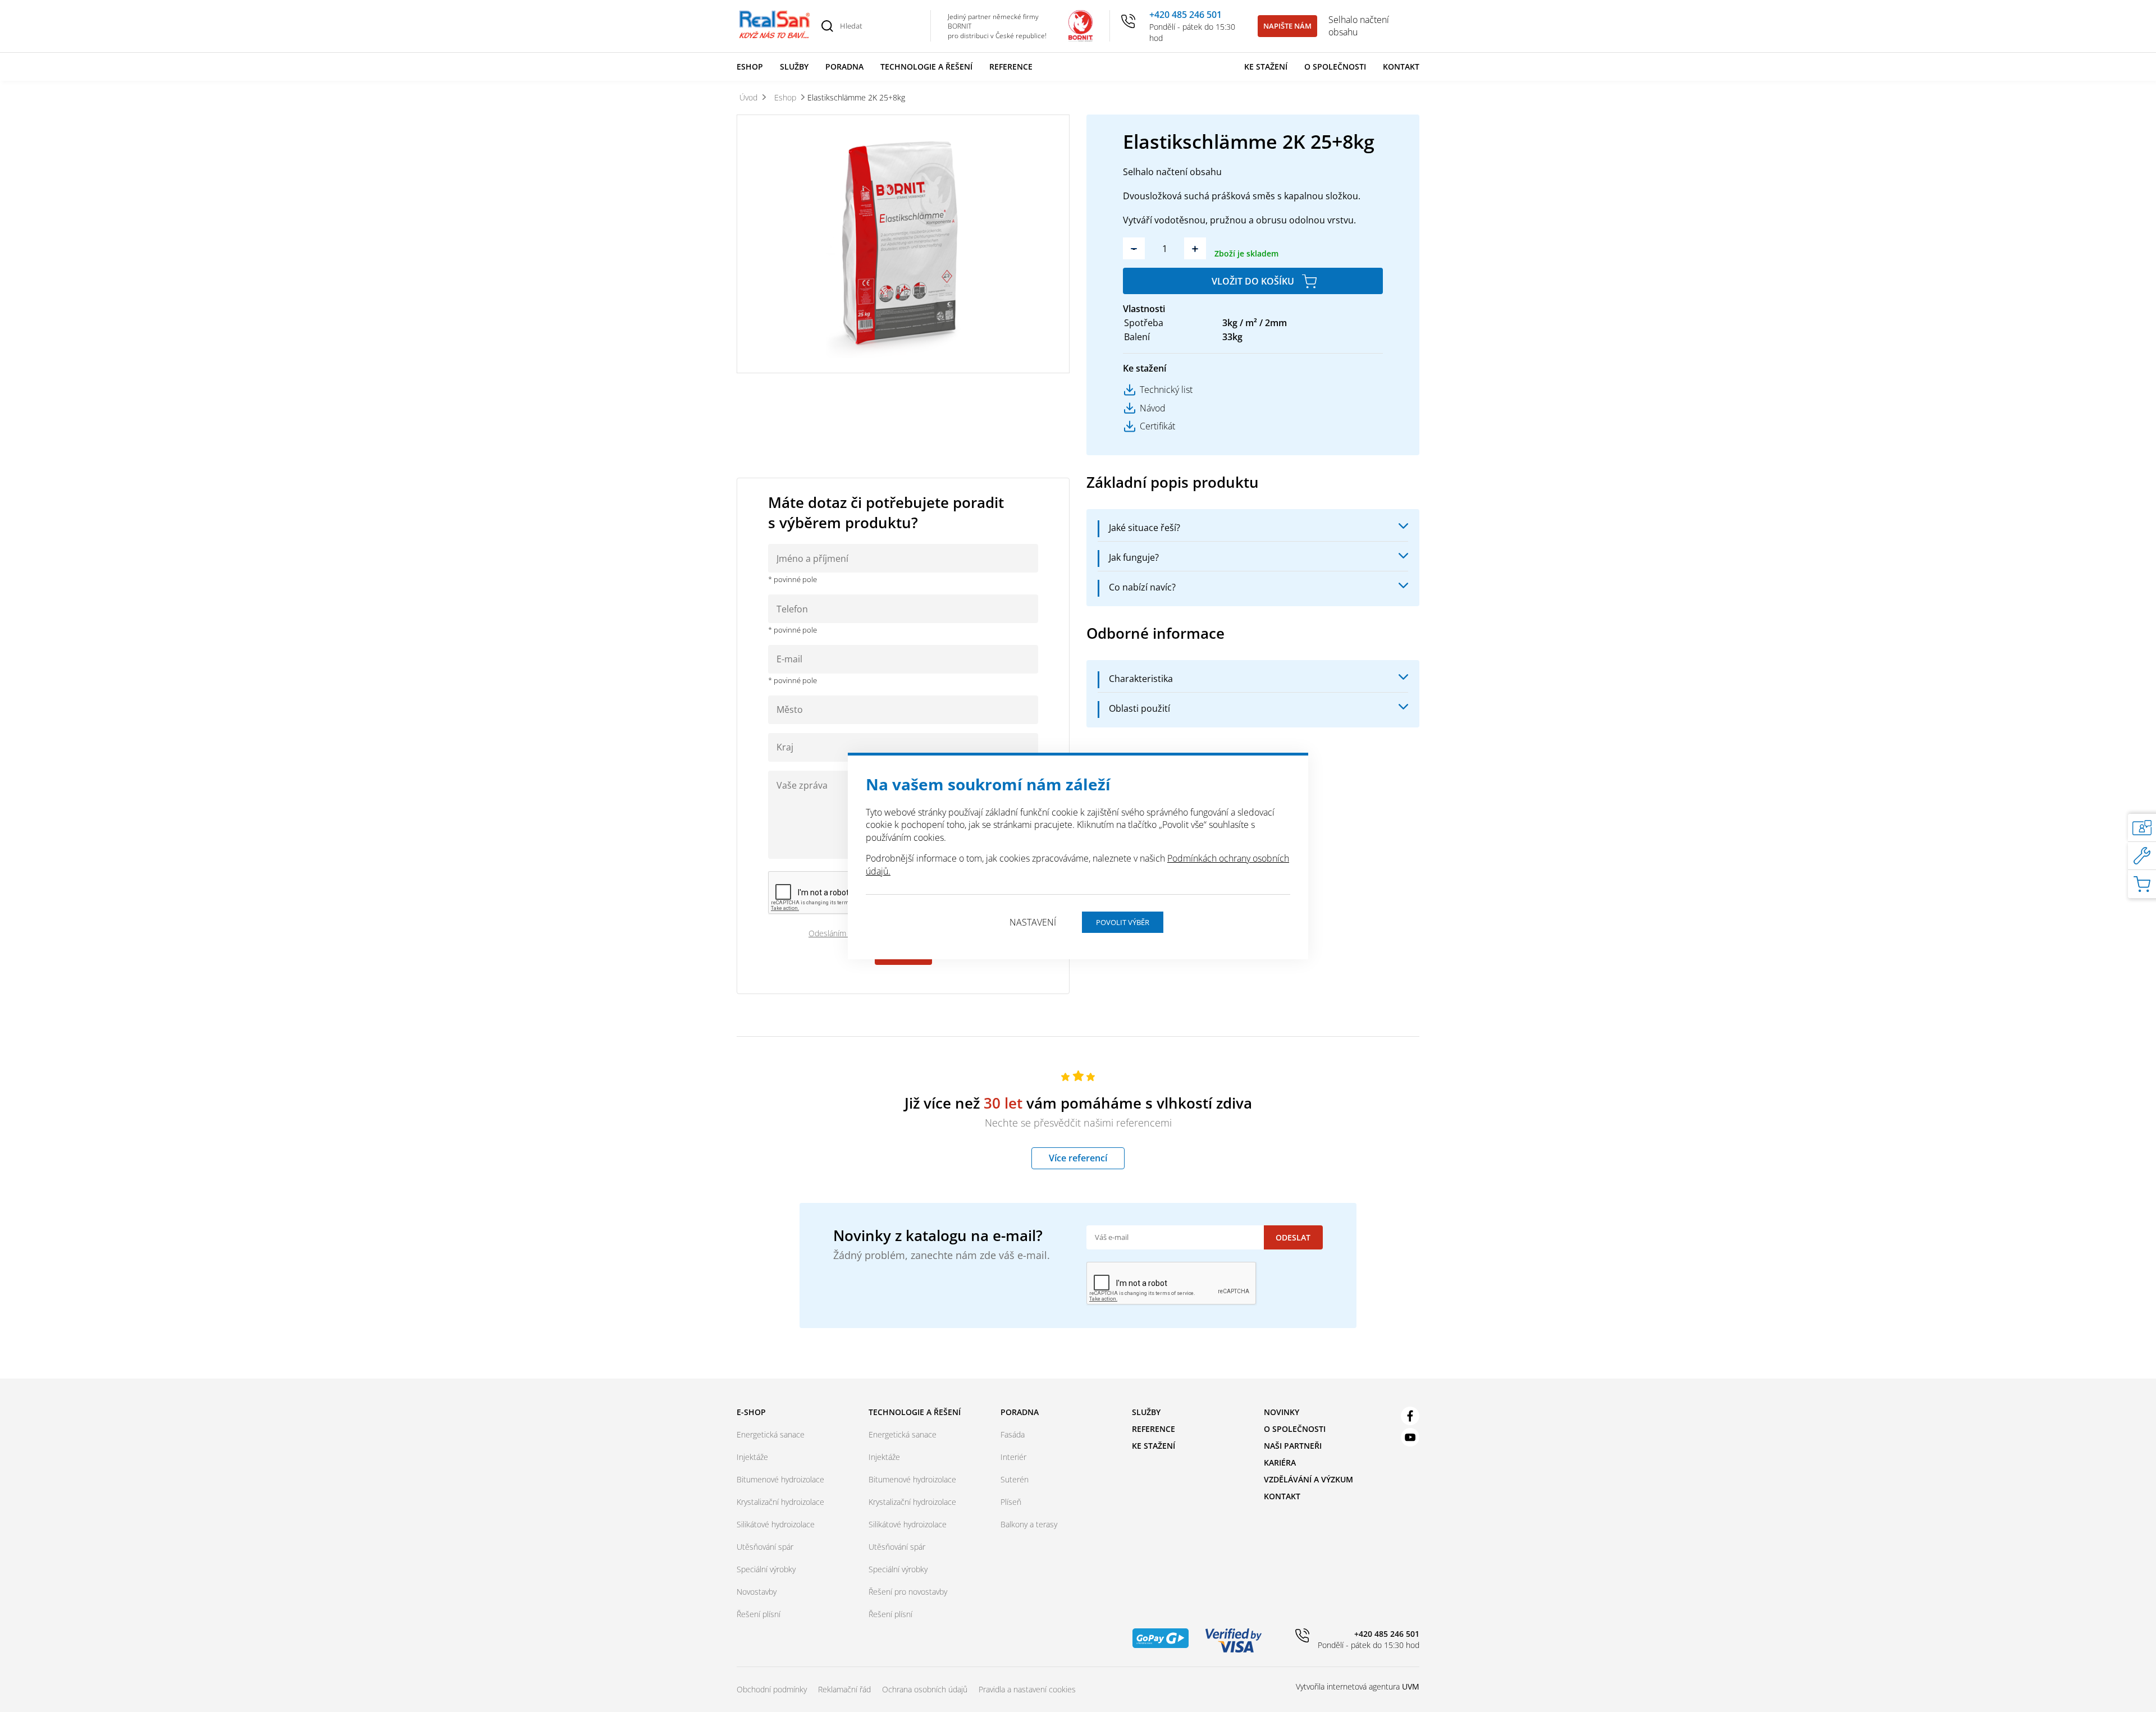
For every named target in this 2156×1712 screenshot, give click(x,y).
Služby (794, 67)
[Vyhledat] (827, 26)
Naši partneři (1293, 1446)
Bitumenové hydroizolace (780, 1479)
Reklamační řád (844, 1689)
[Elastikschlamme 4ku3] (903, 244)
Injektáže (752, 1457)
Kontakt (1401, 67)
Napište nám (1287, 26)
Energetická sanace (771, 1434)
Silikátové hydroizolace (776, 1524)
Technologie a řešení (926, 67)
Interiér (1013, 1457)
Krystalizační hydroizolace (780, 1502)
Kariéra (1280, 1462)
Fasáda (1013, 1434)
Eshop (750, 67)
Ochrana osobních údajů (925, 1689)
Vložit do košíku (1253, 281)
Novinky (1282, 1412)
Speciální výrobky (766, 1569)
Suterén (1015, 1479)
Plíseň (1011, 1502)
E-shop (751, 1412)
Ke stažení (1266, 67)
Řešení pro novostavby (908, 1592)
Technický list (1166, 390)
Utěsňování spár (765, 1547)
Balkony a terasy (1029, 1524)
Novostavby (757, 1592)
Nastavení (1033, 922)
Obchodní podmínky (772, 1689)
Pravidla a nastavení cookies (1027, 1689)
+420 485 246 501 (1186, 15)
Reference (1011, 67)
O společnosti (1335, 67)
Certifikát (1157, 426)
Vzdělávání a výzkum (1308, 1479)
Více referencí (1078, 1158)
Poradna (844, 67)
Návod (1153, 408)
